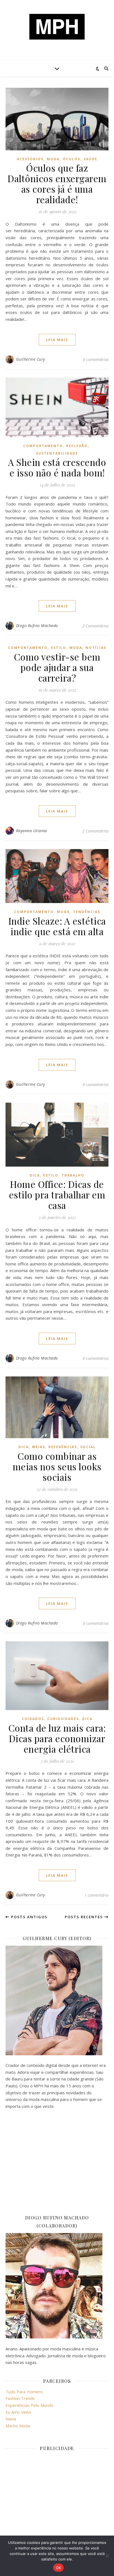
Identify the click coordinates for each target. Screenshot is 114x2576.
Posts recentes (85, 1917)
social (88, 1447)
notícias (96, 648)
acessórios (30, 159)
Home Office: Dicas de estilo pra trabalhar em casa (57, 1195)
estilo (59, 648)
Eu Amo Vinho (18, 2412)
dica (35, 1175)
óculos (72, 159)
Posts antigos (29, 1917)
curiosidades (63, 1719)
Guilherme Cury (31, 359)
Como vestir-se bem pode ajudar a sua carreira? (57, 667)
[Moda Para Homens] (57, 27)
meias (39, 1447)
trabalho (73, 1175)
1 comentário (96, 1895)
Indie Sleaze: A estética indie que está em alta (57, 926)
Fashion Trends (20, 2398)
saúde (90, 159)
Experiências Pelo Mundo (29, 2405)
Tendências (87, 912)
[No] (107, 2556)
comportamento (43, 446)
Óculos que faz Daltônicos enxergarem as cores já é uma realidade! (57, 184)
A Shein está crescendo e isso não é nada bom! (57, 467)
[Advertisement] (57, 2162)
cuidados (33, 1719)
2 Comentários (95, 626)
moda (53, 159)
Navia (11, 2419)
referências (63, 1447)
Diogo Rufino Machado (37, 626)
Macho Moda (18, 2426)
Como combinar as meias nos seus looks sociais (57, 1466)
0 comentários (96, 359)
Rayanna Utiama (32, 831)
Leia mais (57, 340)
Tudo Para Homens (24, 2392)
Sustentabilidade (57, 453)
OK (59, 2568)
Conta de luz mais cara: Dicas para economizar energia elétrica (57, 1738)
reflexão (77, 446)
